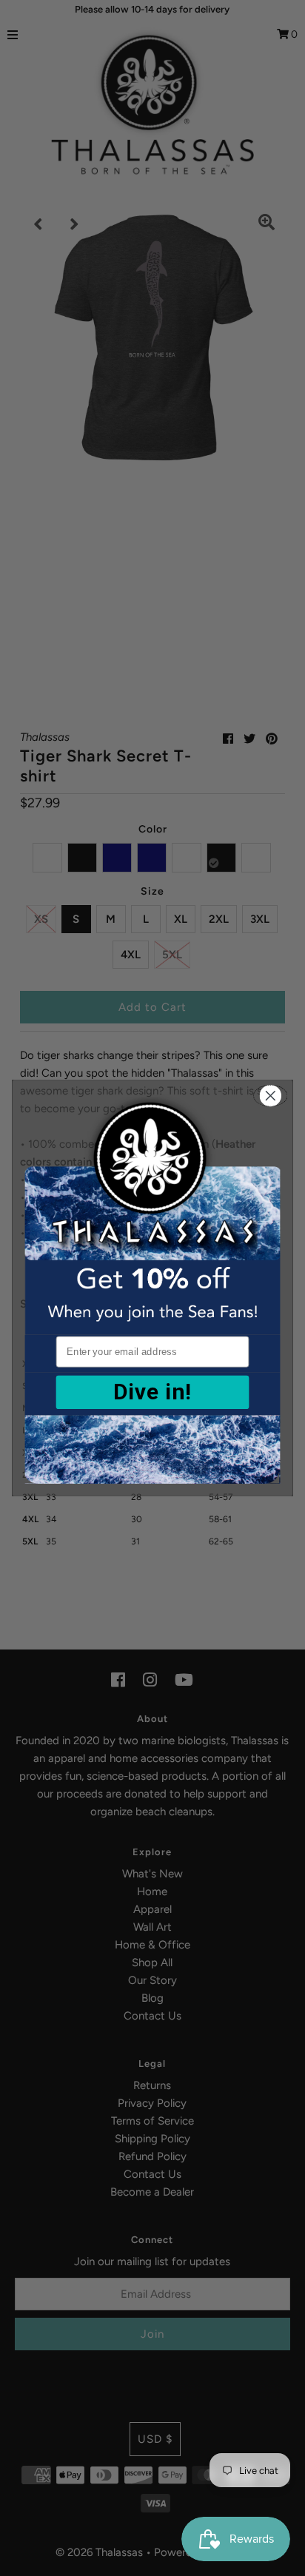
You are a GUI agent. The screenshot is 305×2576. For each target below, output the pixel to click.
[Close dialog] (270, 1096)
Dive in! (153, 1392)
